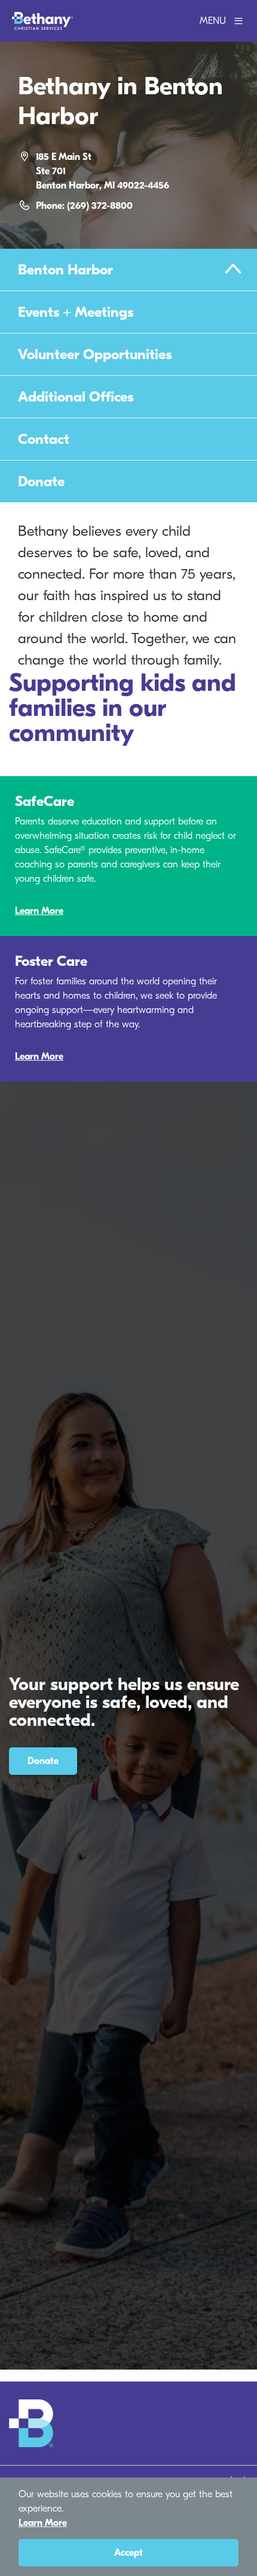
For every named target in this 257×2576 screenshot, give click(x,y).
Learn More (39, 911)
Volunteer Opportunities (95, 354)
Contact (44, 439)
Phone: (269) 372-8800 (84, 206)
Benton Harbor (65, 270)
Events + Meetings (76, 312)
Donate (41, 481)
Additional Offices (76, 397)
